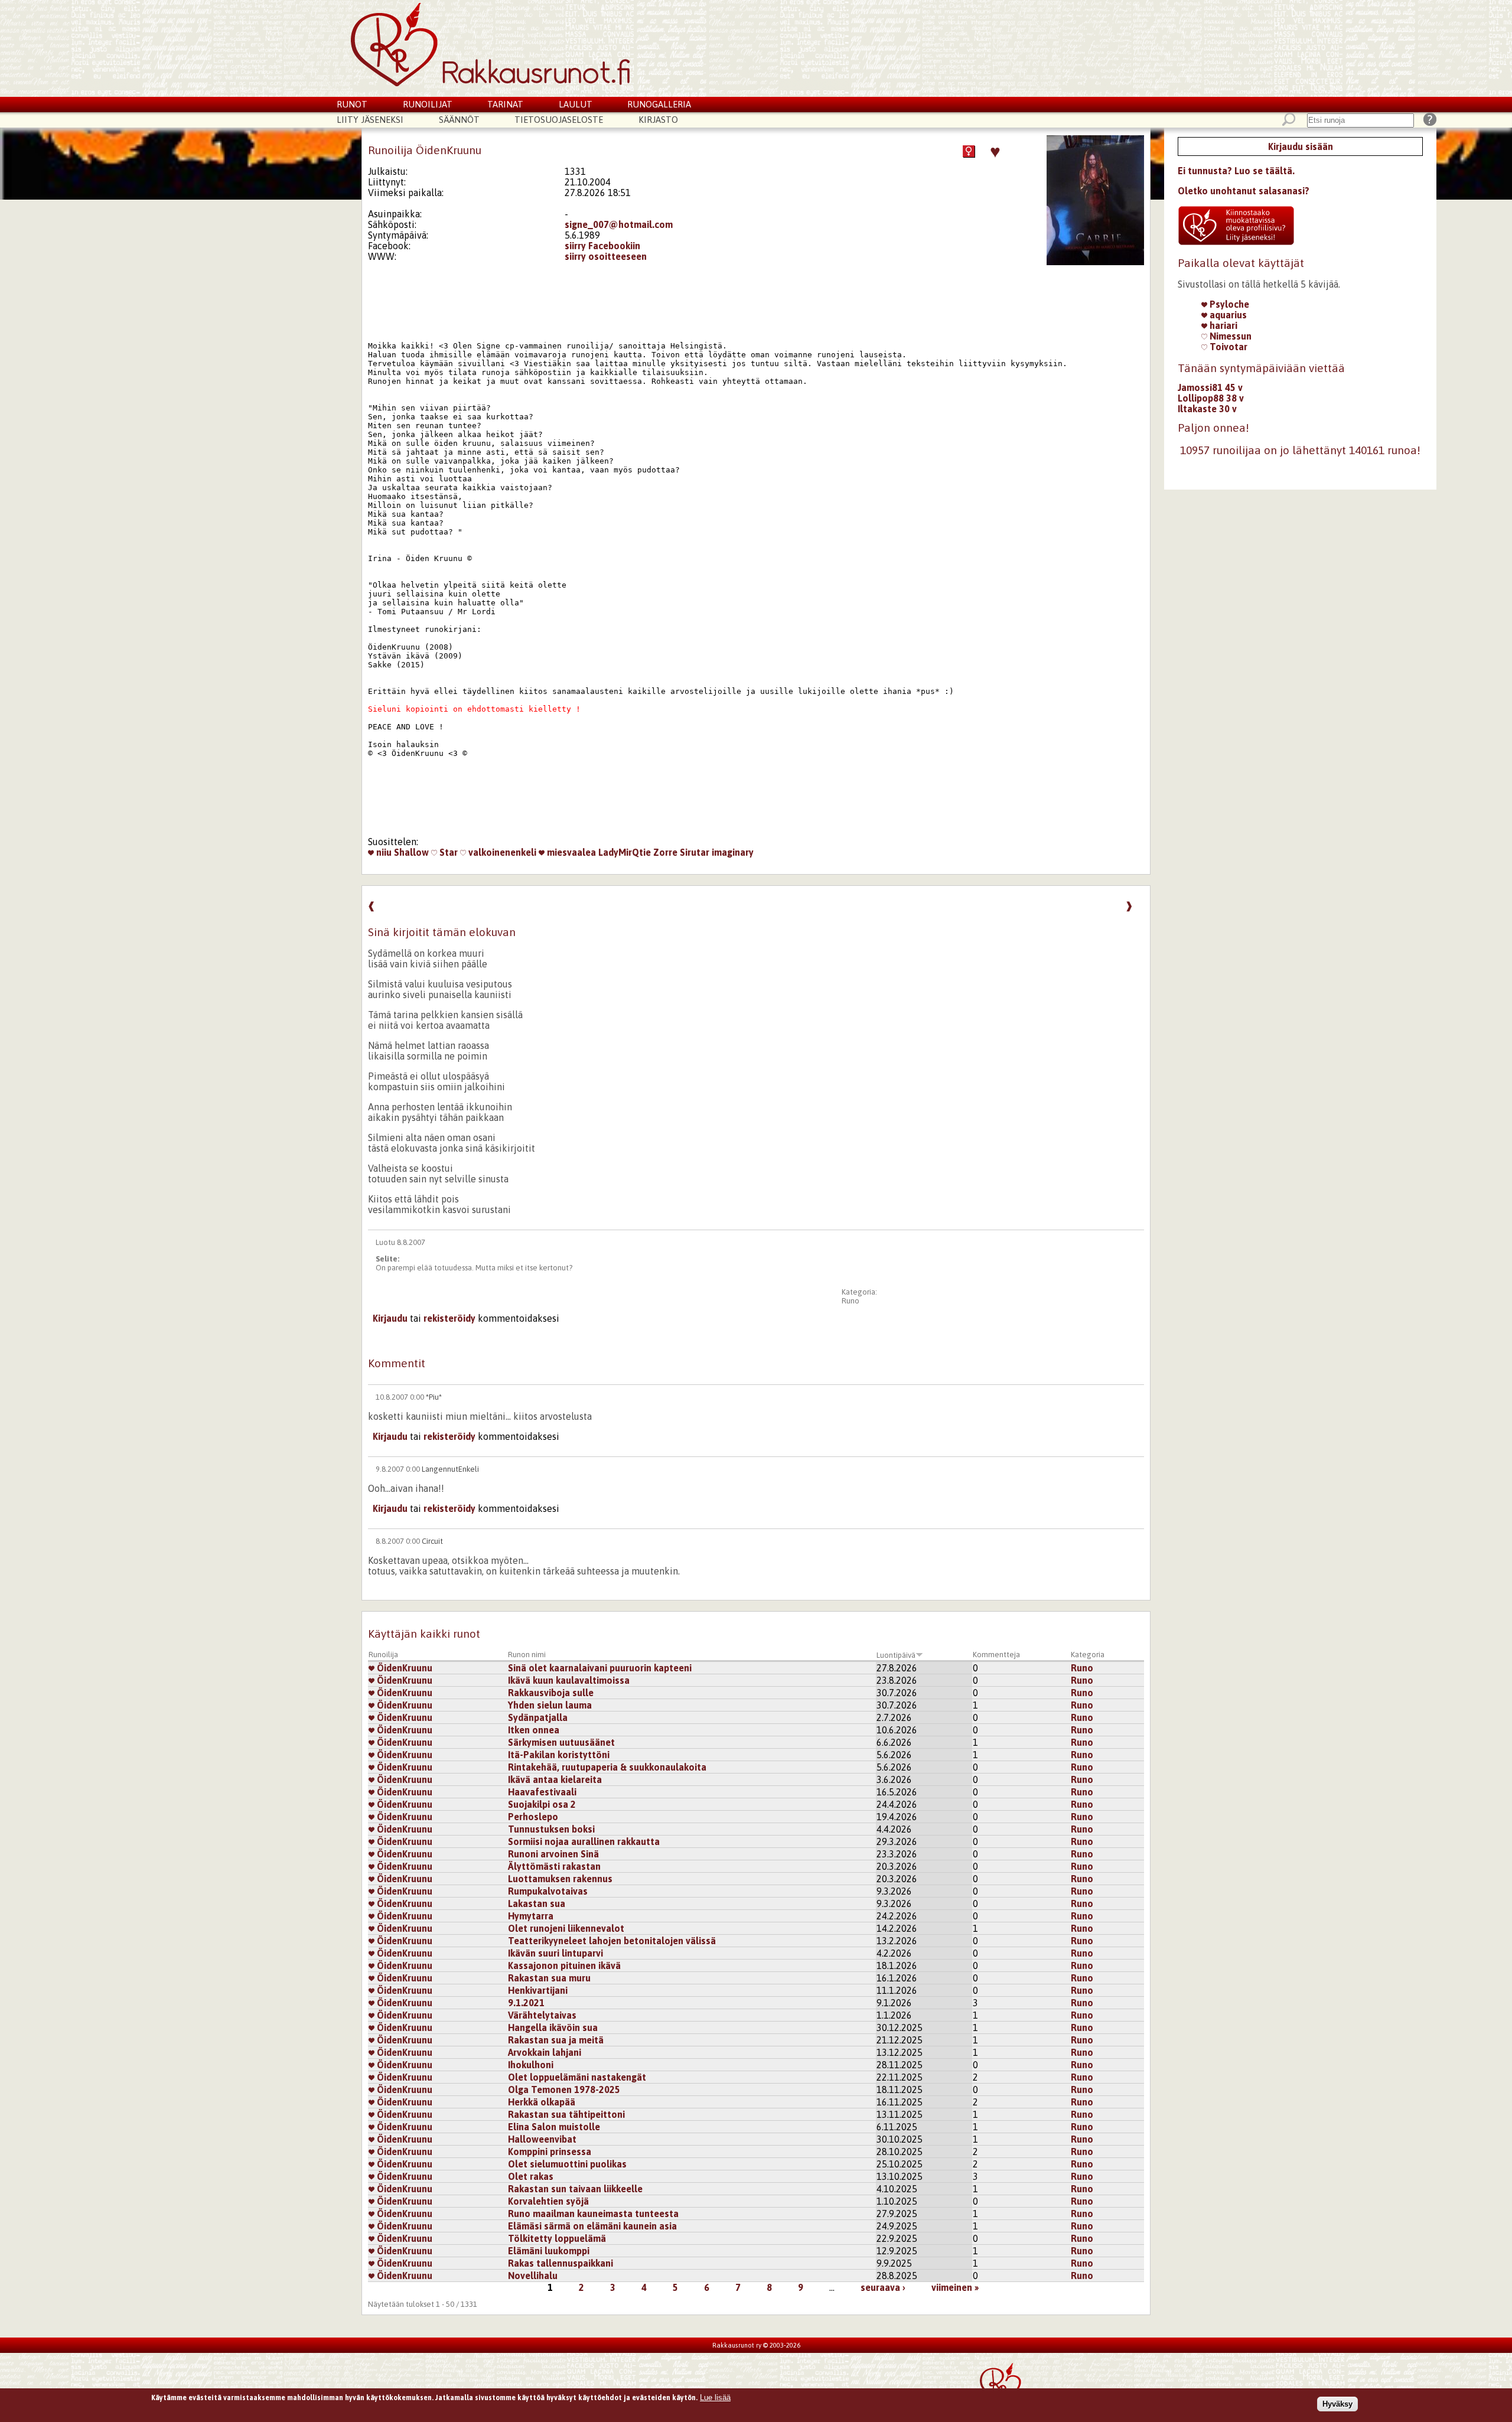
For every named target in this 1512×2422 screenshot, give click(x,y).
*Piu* (434, 1397)
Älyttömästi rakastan (554, 1866)
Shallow (411, 852)
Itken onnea (534, 1730)
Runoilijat (428, 104)
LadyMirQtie (625, 852)
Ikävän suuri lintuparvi (555, 1953)
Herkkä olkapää (542, 2102)
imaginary (733, 852)
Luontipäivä (896, 1655)
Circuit (432, 1541)
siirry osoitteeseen (606, 256)
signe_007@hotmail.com (619, 224)
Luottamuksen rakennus (560, 1879)
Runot (352, 104)
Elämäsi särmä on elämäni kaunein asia (592, 2226)
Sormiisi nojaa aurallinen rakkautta (584, 1841)
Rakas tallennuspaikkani (561, 2263)
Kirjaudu (390, 1318)
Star (447, 852)
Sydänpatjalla (538, 1717)
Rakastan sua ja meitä (556, 2040)
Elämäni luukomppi (549, 2251)
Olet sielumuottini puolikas (567, 2164)
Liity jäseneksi (370, 120)
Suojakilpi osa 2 (542, 1804)
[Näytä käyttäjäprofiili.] (1095, 262)
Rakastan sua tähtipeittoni (566, 2114)
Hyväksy (1337, 2403)
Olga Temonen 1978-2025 (564, 2089)
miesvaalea (570, 852)
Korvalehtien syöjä (548, 2201)
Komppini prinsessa (550, 2152)
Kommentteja (996, 1655)
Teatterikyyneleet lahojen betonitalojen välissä (612, 1941)
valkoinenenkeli (501, 852)
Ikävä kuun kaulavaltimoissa (569, 1680)
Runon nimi (527, 1655)
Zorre (665, 852)
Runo (850, 1301)
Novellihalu (533, 2276)
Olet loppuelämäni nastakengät (577, 2077)
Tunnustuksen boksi (551, 1829)
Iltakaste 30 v (1207, 409)
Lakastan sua (537, 1903)
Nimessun (1229, 336)
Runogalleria (659, 104)
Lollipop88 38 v (1211, 398)
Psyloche (1228, 304)
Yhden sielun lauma (550, 1705)
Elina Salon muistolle (554, 2127)
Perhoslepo (533, 1817)
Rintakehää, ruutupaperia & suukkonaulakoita (607, 1767)
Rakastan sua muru (549, 1978)
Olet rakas (531, 2176)
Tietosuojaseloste (559, 120)
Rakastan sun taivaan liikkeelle (575, 2189)
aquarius (1227, 315)
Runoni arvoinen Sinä (553, 1854)
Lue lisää (715, 2397)
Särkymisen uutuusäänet (561, 1742)
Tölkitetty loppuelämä (557, 2238)
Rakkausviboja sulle (551, 1693)
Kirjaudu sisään (1301, 146)
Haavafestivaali (542, 1792)
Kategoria (1088, 1655)
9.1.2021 (526, 2003)
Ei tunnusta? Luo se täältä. (1236, 171)
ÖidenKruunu (403, 1668)
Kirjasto (658, 120)
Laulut (576, 104)
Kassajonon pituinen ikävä (564, 1965)
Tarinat (505, 104)
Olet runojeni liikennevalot (566, 1928)
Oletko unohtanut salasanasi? (1244, 191)
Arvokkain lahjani (545, 2052)
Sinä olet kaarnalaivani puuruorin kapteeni (600, 1668)
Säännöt (459, 120)
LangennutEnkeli (450, 1469)
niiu (383, 852)
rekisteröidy (449, 1318)
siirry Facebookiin (602, 246)
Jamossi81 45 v (1210, 387)
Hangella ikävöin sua (553, 2027)
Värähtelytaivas (542, 2015)
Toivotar (1227, 347)
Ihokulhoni (531, 2065)
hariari (1222, 325)
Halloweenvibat (542, 2139)
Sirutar (695, 852)
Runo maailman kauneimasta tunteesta (593, 2214)
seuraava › (883, 2287)
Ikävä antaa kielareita (555, 1779)
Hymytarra (531, 1916)
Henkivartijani (538, 1990)
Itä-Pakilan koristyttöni (559, 1755)
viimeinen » (955, 2287)
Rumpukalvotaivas (548, 1891)
